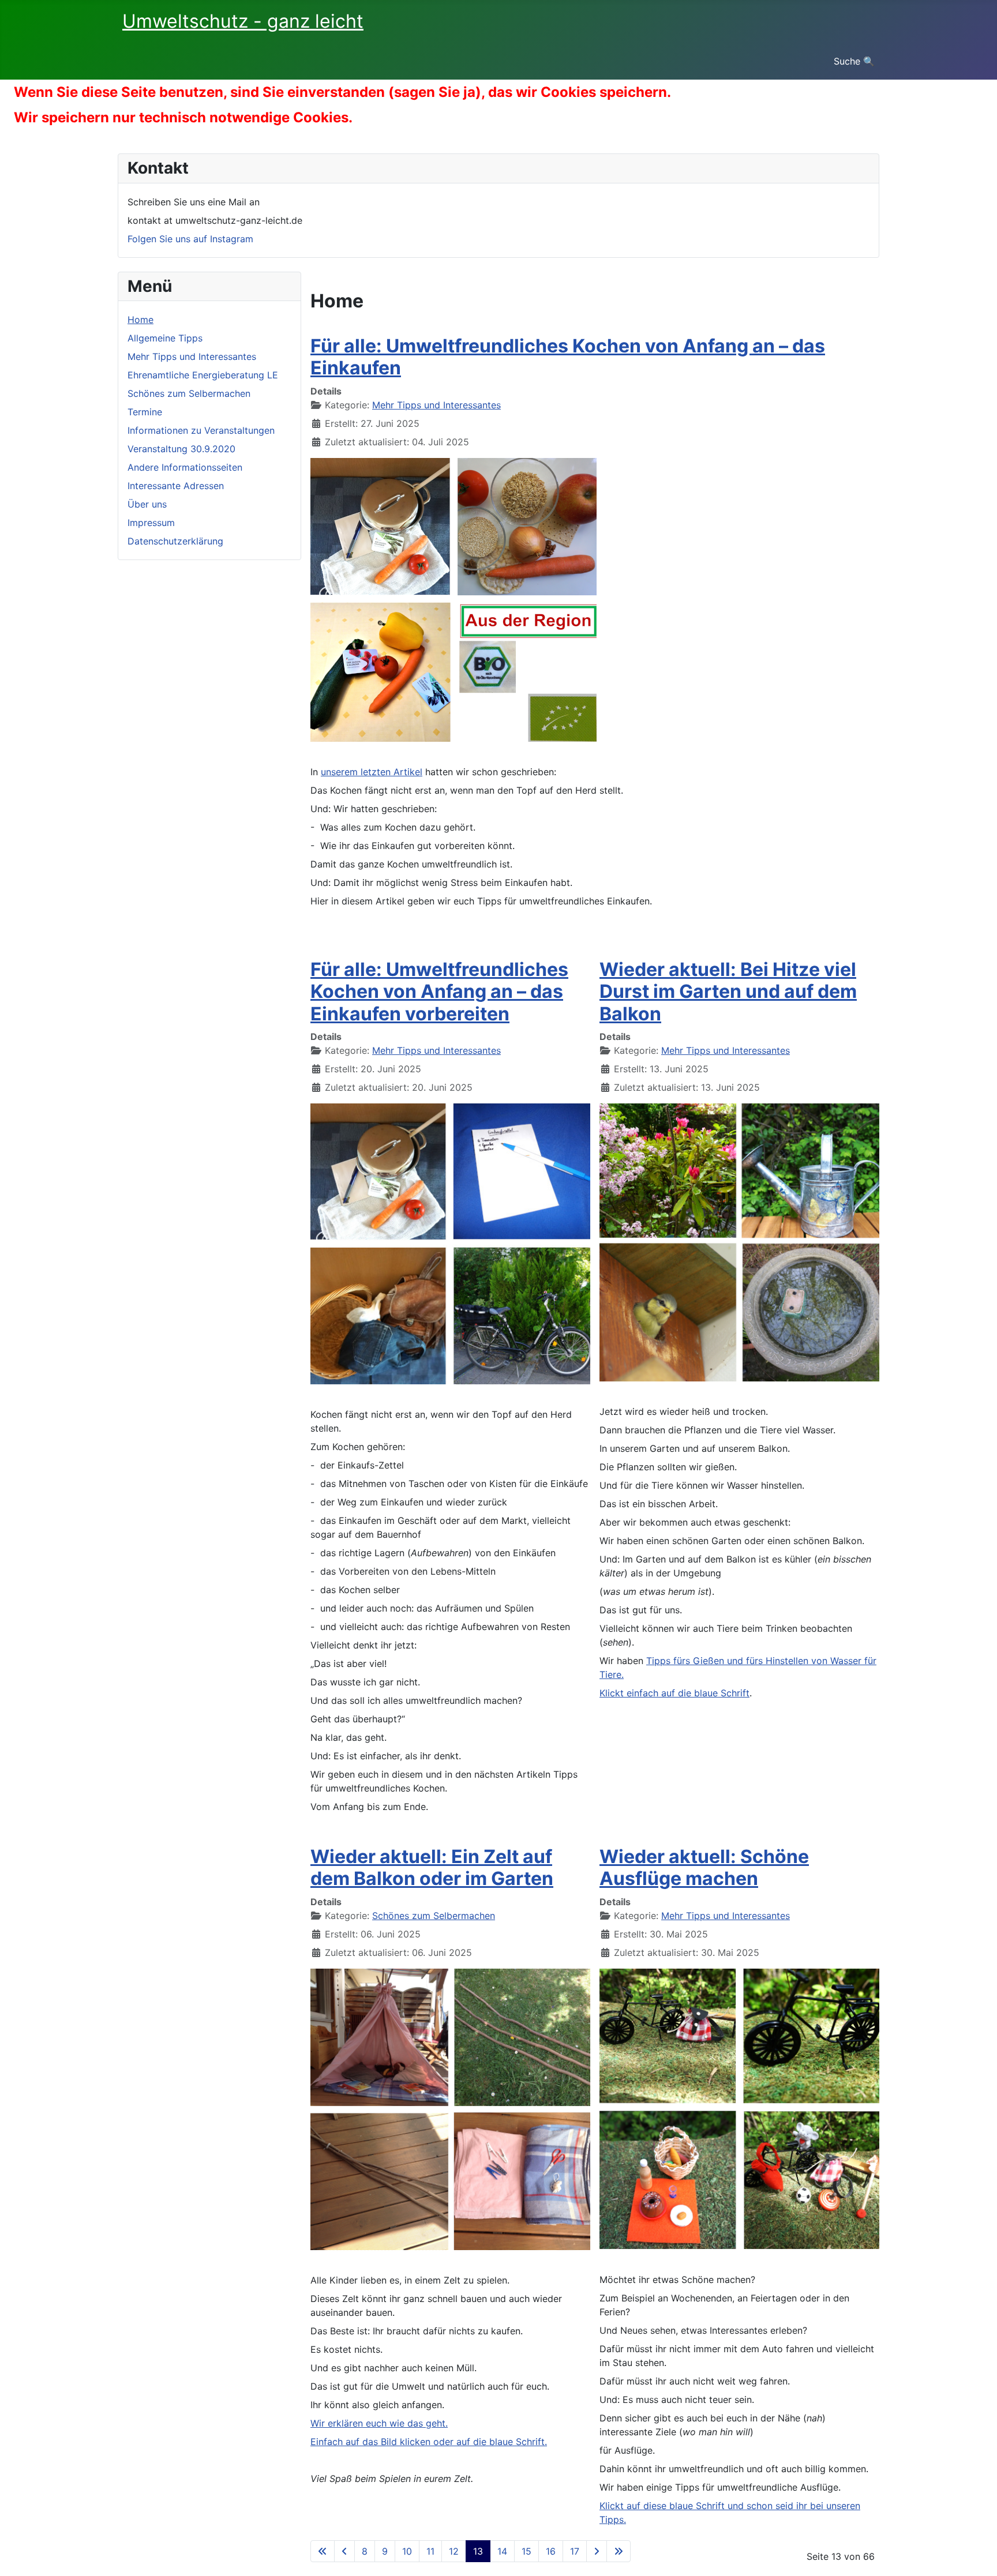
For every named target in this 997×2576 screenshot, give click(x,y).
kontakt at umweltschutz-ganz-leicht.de (215, 220)
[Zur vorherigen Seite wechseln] (344, 2551)
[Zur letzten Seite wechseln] (619, 2551)
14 (502, 2551)
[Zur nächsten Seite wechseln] (597, 2551)
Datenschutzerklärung (175, 541)
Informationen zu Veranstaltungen (201, 430)
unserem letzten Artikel (372, 772)
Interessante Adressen (176, 486)
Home (140, 320)
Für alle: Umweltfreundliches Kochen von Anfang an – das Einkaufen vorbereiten (439, 992)
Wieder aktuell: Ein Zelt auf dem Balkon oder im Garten (432, 1867)
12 (454, 2551)
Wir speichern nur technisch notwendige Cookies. (183, 117)
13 (478, 2551)
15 (526, 2551)
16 (551, 2551)
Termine (145, 412)
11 (430, 2551)
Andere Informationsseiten (185, 467)
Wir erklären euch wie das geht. (379, 2423)
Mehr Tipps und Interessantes (192, 356)
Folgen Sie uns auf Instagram (190, 239)
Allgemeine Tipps (165, 338)
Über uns (147, 504)
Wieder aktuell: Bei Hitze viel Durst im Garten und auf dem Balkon (728, 992)
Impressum (151, 523)
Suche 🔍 (854, 61)
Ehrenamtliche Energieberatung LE (203, 375)
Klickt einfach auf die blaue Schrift (674, 1693)
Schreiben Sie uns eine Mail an (194, 202)
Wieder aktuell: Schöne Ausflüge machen (704, 1867)
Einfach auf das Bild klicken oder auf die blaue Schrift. (429, 2442)
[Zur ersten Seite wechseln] (323, 2551)
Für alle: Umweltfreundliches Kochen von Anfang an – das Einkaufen (568, 357)
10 (407, 2551)
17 (575, 2551)
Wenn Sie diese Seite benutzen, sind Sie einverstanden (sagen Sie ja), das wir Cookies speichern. (342, 92)
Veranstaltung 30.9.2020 (181, 449)
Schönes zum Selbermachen (189, 393)
